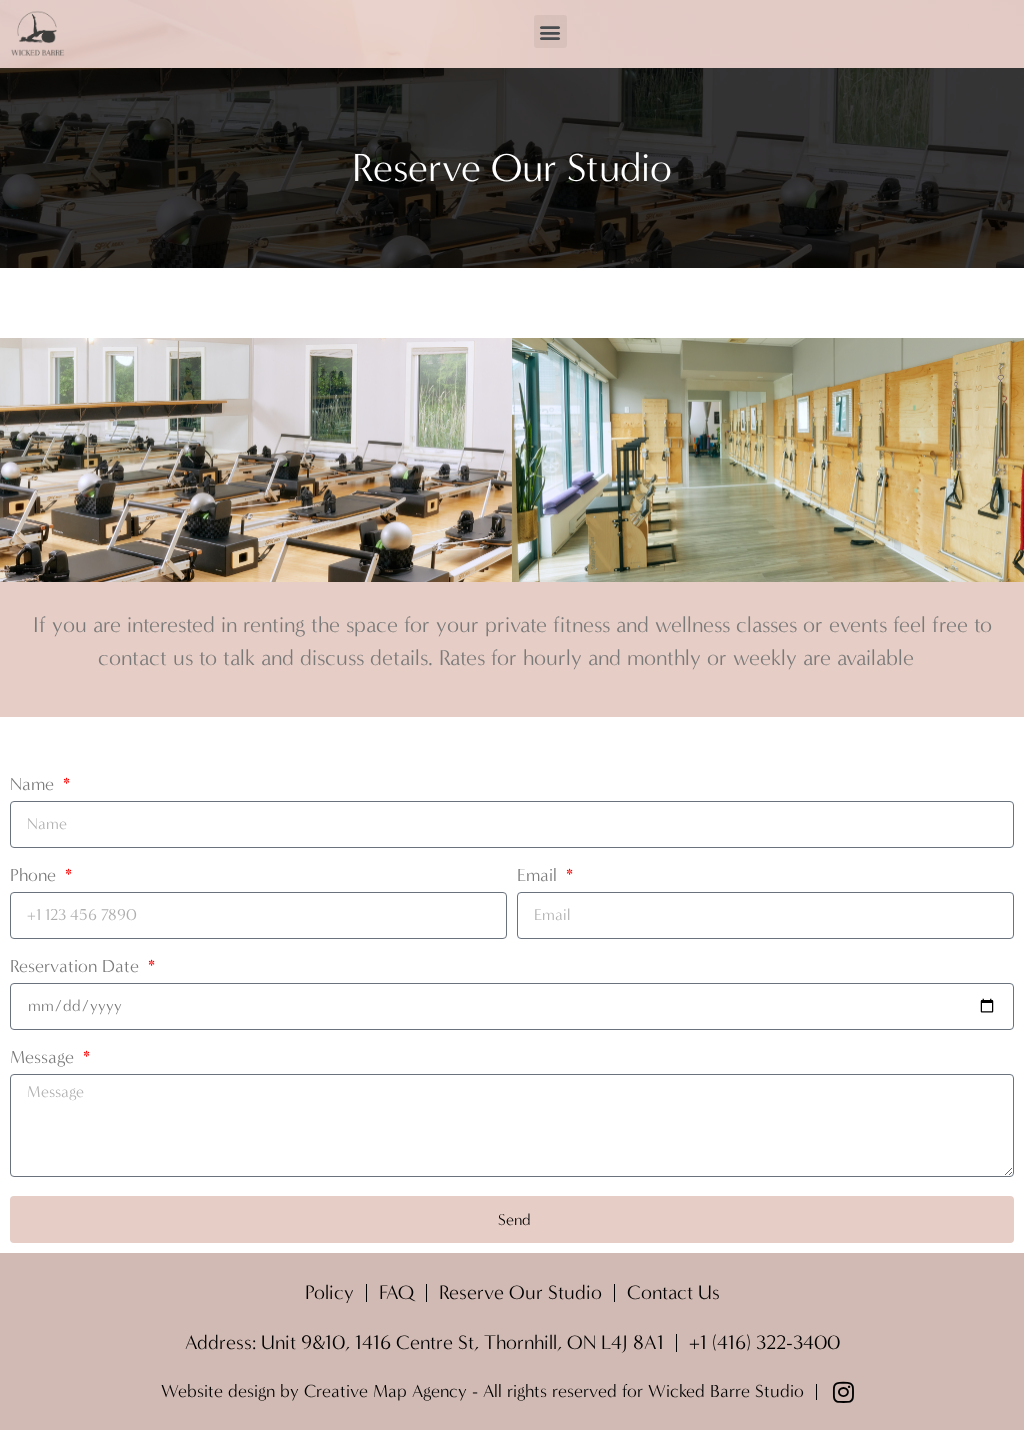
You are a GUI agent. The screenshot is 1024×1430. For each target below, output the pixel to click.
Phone (35, 876)
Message (44, 1058)
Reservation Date (77, 967)
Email (539, 876)
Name (34, 785)
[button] (550, 31)
